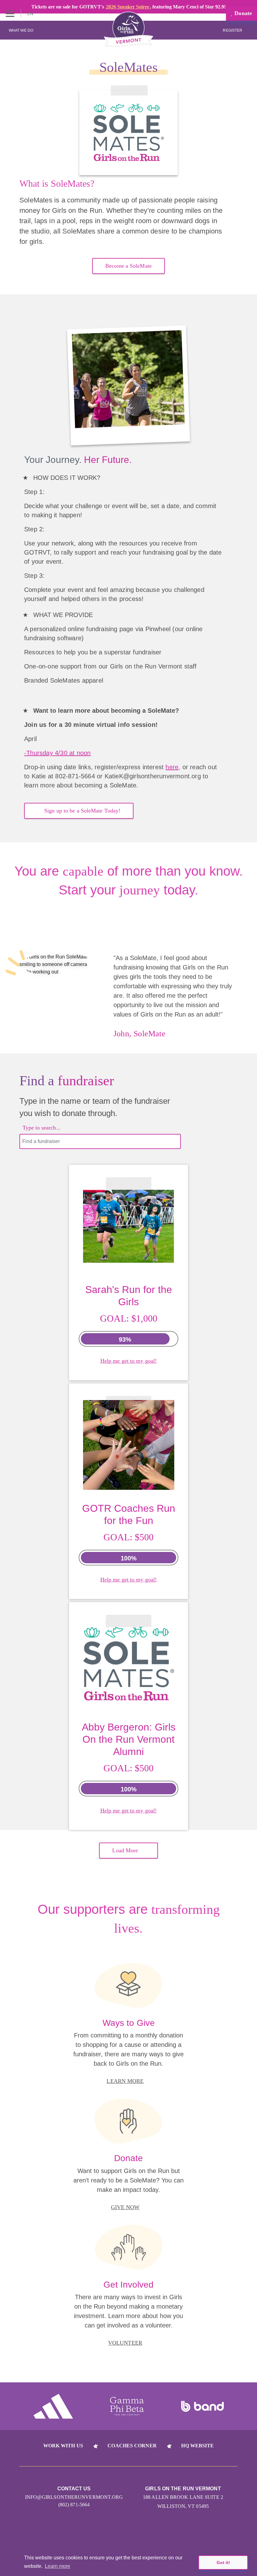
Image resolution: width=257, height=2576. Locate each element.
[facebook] (152, 2533)
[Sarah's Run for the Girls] (129, 1220)
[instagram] (105, 2533)
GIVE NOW (125, 2207)
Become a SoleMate (128, 266)
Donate (242, 13)
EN (31, 13)
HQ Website (197, 2446)
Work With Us (63, 2446)
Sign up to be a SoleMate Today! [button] (82, 811)
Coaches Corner (132, 2446)
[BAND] (202, 2407)
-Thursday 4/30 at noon (57, 753)
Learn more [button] (58, 2566)
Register (233, 30)
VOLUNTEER (125, 2343)
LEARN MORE (125, 2081)
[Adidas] (53, 2406)
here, (173, 767)
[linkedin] (129, 2533)
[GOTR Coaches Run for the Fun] (129, 1439)
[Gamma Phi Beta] (127, 2406)
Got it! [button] (223, 2563)
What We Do (21, 30)
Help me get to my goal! (128, 1361)
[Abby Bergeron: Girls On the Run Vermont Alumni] (129, 1658)
